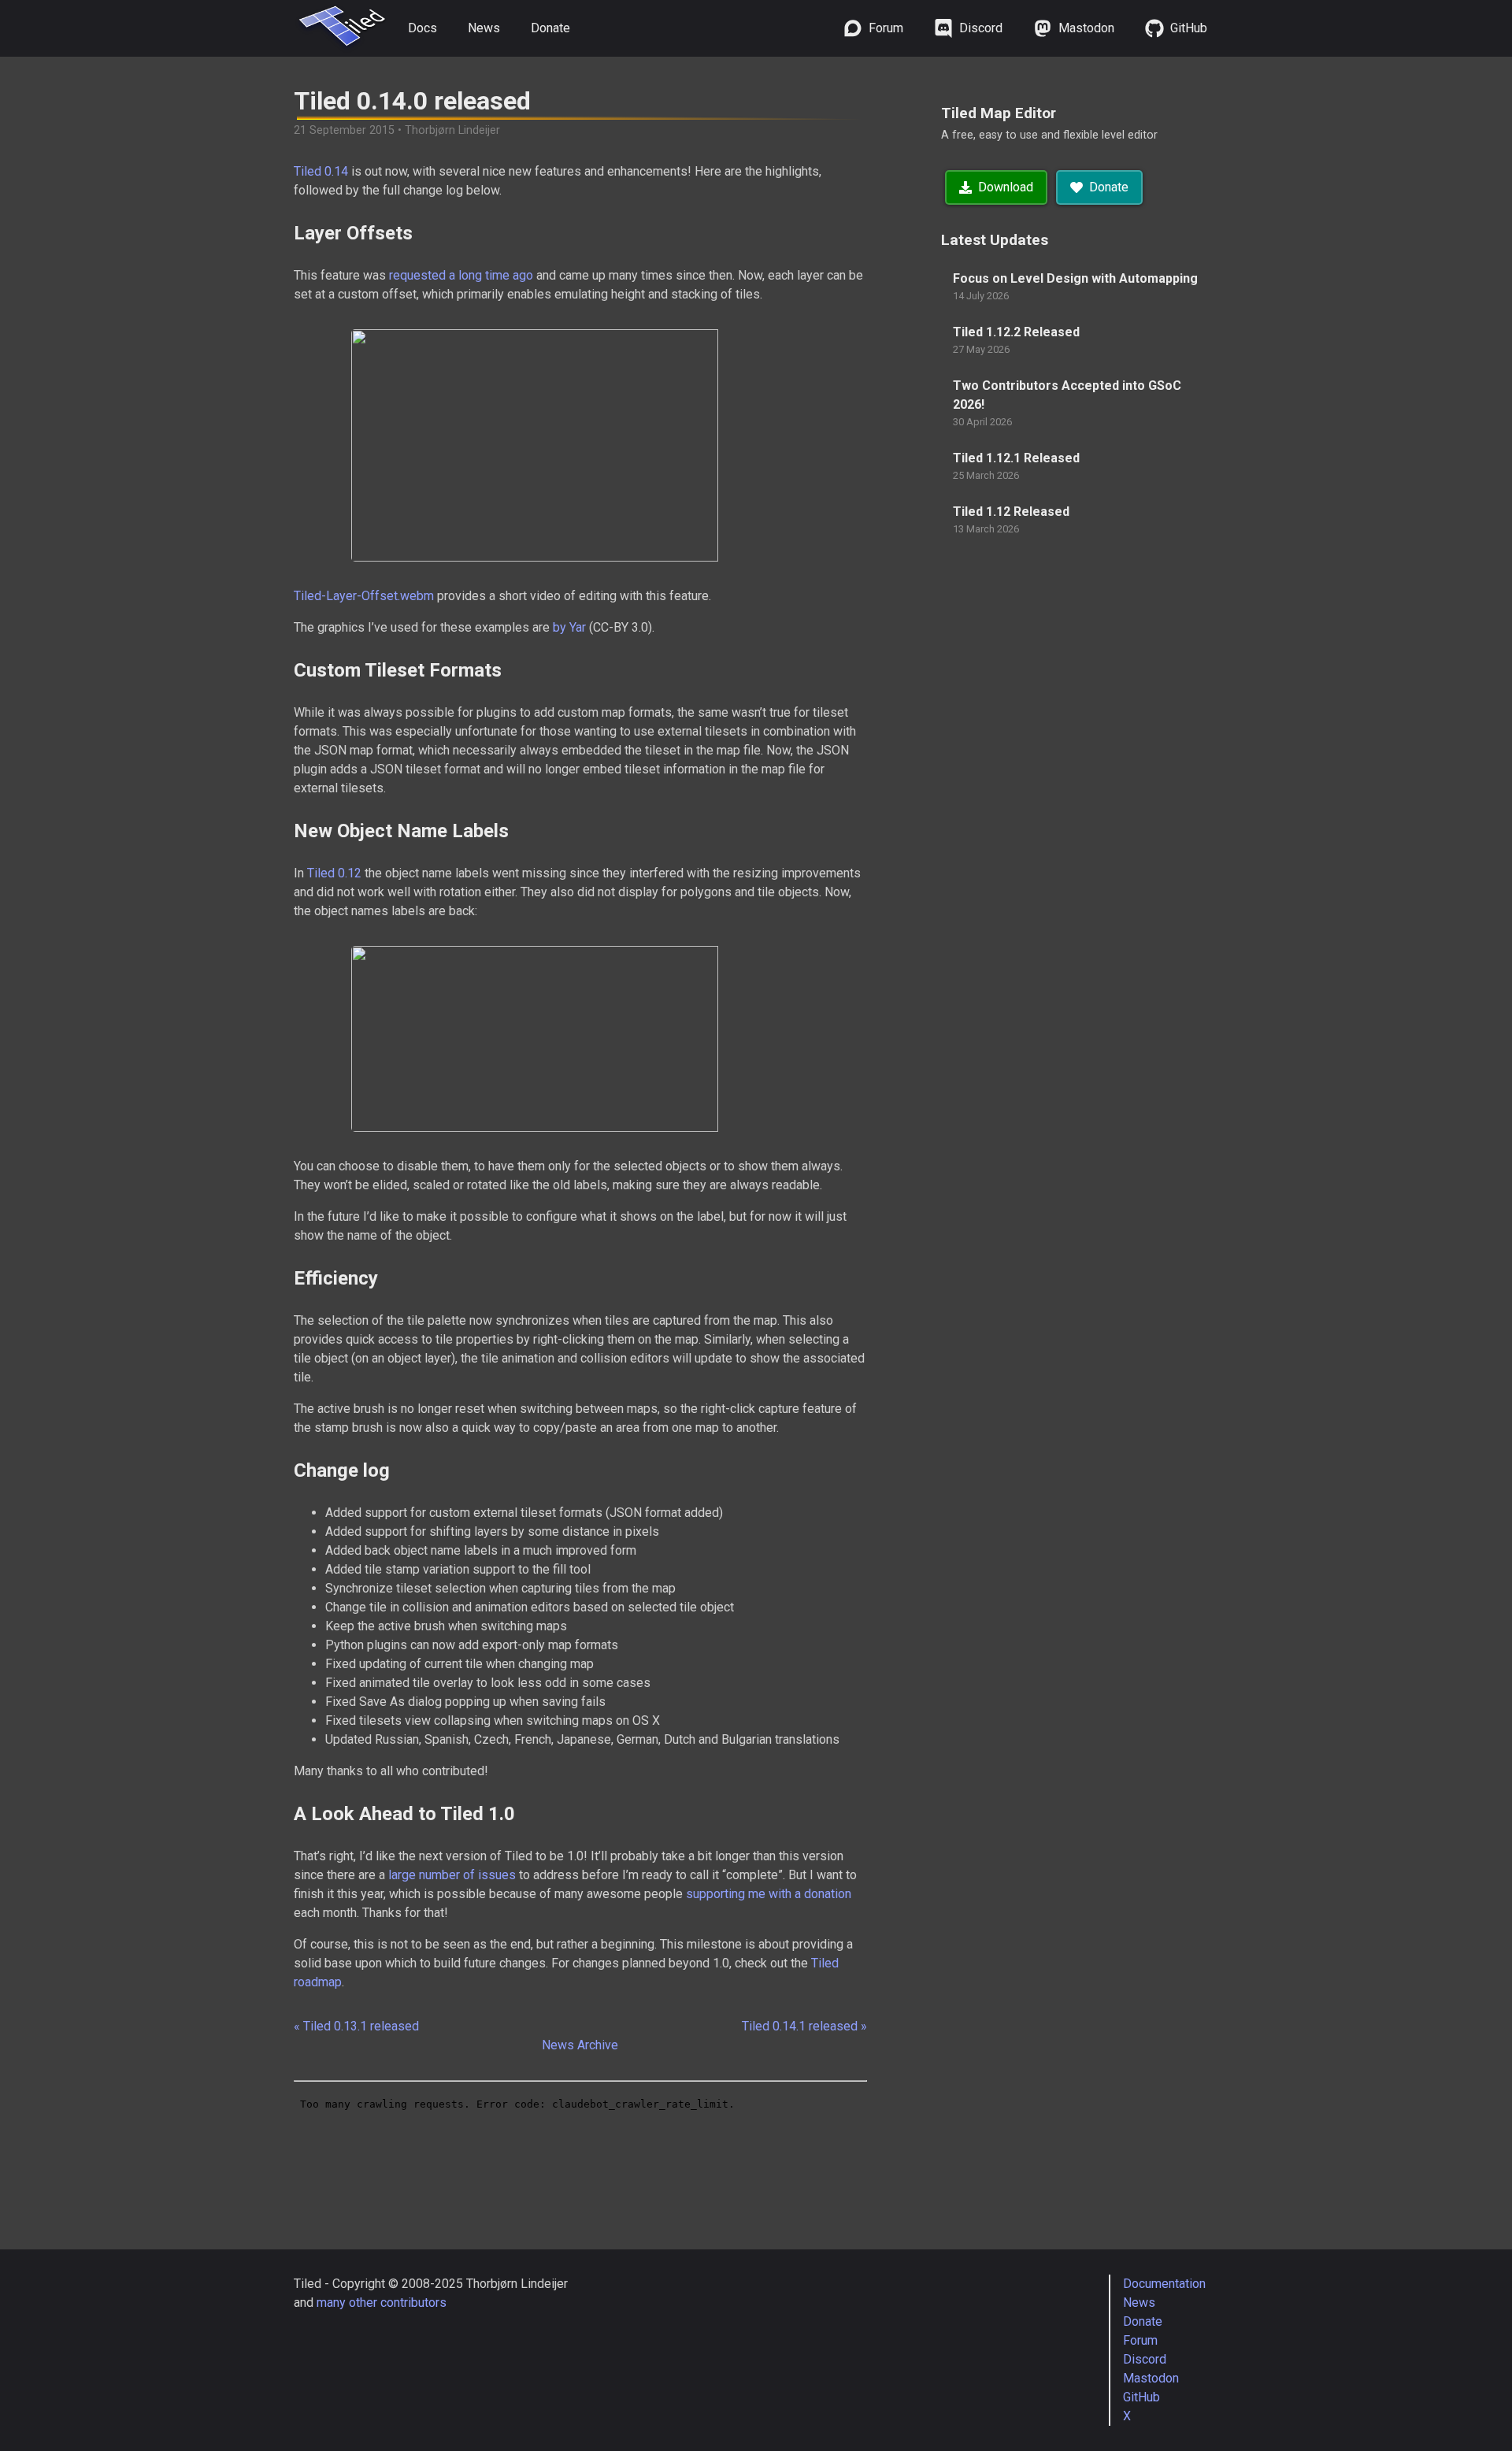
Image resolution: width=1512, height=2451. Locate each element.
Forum (1140, 2340)
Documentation (1164, 2284)
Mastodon (1151, 2378)
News (484, 28)
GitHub (1141, 2397)
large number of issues (452, 1875)
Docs (422, 28)
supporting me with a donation (769, 1894)
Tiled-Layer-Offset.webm (364, 596)
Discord (1145, 2359)
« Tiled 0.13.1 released (356, 2026)
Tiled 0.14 (321, 171)
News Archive (580, 2045)
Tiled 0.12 (334, 873)
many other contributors (382, 2303)
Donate (550, 28)
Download (1006, 187)
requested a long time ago (461, 275)
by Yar (569, 627)
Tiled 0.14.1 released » (804, 2026)
